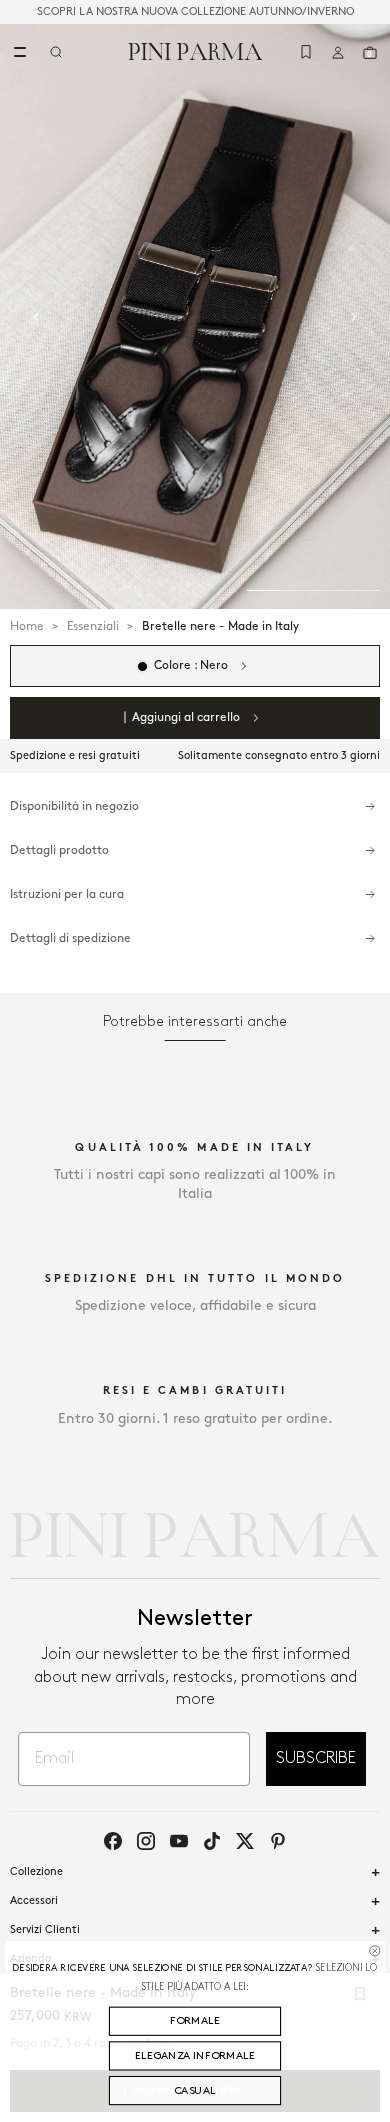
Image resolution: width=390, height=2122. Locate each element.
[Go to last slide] (36, 317)
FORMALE (195, 2021)
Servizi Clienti (45, 1930)
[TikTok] (212, 1841)
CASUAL (195, 2091)
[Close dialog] (374, 1950)
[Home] (195, 51)
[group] (195, 316)
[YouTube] (179, 1841)
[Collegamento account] (338, 52)
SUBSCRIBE (316, 1758)
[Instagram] (146, 1841)
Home (27, 626)
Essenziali (93, 626)
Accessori (34, 1901)
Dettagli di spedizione (70, 938)
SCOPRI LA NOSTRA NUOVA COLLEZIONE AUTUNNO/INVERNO (195, 12)
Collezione (36, 1872)
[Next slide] (354, 317)
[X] (245, 1841)
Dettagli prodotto (59, 850)
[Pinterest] (278, 1841)
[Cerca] (56, 52)
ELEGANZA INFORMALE (195, 2056)
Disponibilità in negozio (74, 806)
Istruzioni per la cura (67, 894)
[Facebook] (113, 1841)
